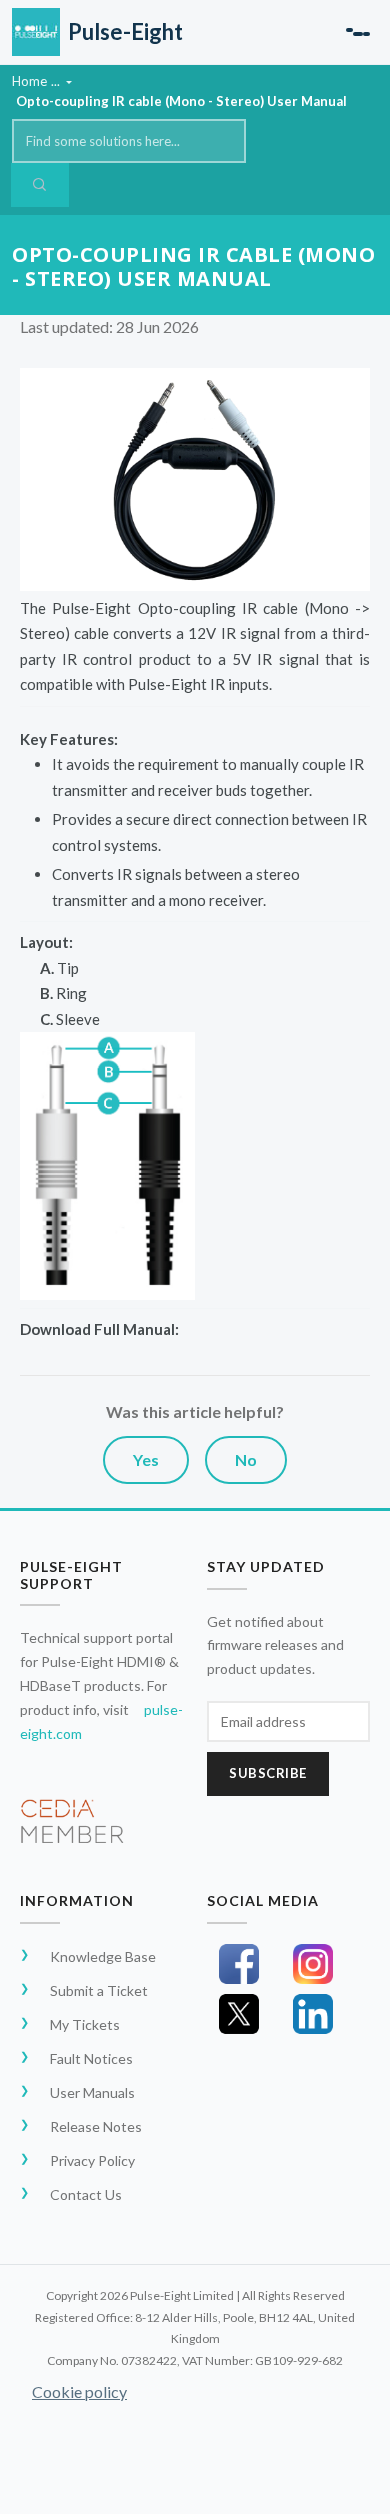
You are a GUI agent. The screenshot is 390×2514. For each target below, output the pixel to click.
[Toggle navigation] (358, 32)
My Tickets (85, 2024)
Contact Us (86, 2194)
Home (29, 81)
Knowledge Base (103, 1956)
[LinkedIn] (313, 2014)
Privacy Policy (92, 2160)
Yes (146, 1459)
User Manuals (92, 2092)
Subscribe (268, 1773)
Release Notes (96, 2126)
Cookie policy (79, 2391)
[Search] (40, 185)
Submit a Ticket (99, 1990)
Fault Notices (91, 2058)
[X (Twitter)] (239, 2014)
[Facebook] (239, 1964)
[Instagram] (313, 1964)
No (246, 1459)
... (57, 81)
